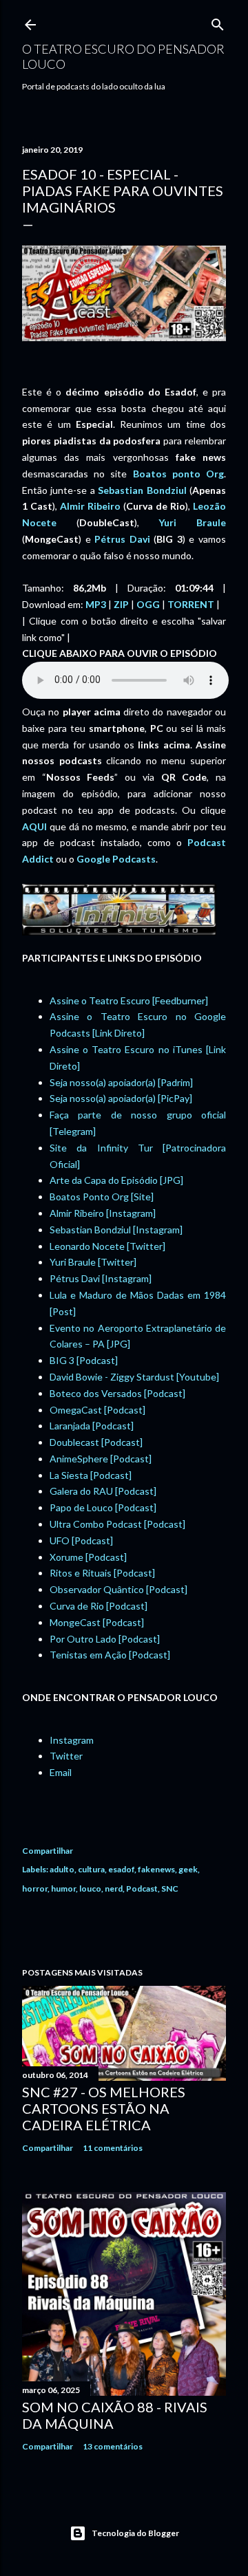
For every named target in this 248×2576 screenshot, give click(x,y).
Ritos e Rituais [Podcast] (102, 1573)
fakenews (156, 1869)
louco (90, 1888)
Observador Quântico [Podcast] (118, 1589)
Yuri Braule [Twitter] (93, 1262)
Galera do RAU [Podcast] (103, 1491)
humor (63, 1888)
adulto (62, 1869)
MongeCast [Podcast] (97, 1622)
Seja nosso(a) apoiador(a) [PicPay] (121, 1098)
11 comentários (113, 2148)
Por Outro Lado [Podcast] (105, 1639)
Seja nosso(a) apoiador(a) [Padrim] (121, 1082)
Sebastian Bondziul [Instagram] (116, 1230)
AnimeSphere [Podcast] (101, 1459)
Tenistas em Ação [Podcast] (110, 1655)
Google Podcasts (116, 859)
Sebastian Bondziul (142, 490)
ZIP (121, 604)
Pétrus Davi (122, 539)
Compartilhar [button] (48, 1851)
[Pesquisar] (218, 22)
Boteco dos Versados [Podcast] (117, 1393)
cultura (91, 1869)
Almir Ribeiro (90, 506)
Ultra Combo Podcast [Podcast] (117, 1524)
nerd (114, 1888)
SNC (170, 1888)
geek (188, 1869)
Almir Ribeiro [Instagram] (103, 1213)
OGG (148, 604)
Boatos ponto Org (178, 474)
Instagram (72, 1740)
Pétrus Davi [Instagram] (101, 1278)
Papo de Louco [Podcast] (103, 1507)
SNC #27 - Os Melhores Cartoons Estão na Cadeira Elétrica (104, 2108)
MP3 (96, 604)
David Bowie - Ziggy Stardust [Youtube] (134, 1377)
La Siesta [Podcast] (91, 1475)
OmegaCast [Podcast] (97, 1410)
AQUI (34, 826)
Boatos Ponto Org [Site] (102, 1197)
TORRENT (191, 604)
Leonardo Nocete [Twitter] (107, 1246)
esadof (121, 1869)
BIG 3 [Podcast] (84, 1360)
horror (35, 1888)
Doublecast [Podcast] (96, 1442)
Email (61, 1772)
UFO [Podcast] (81, 1540)
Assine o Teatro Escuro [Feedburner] (129, 1000)
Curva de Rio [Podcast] (99, 1606)
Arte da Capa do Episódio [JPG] (116, 1180)
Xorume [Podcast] (88, 1557)
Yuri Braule (192, 522)
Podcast (142, 1888)
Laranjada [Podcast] (92, 1426)
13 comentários (113, 2446)
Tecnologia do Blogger (135, 2533)
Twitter (66, 1756)
